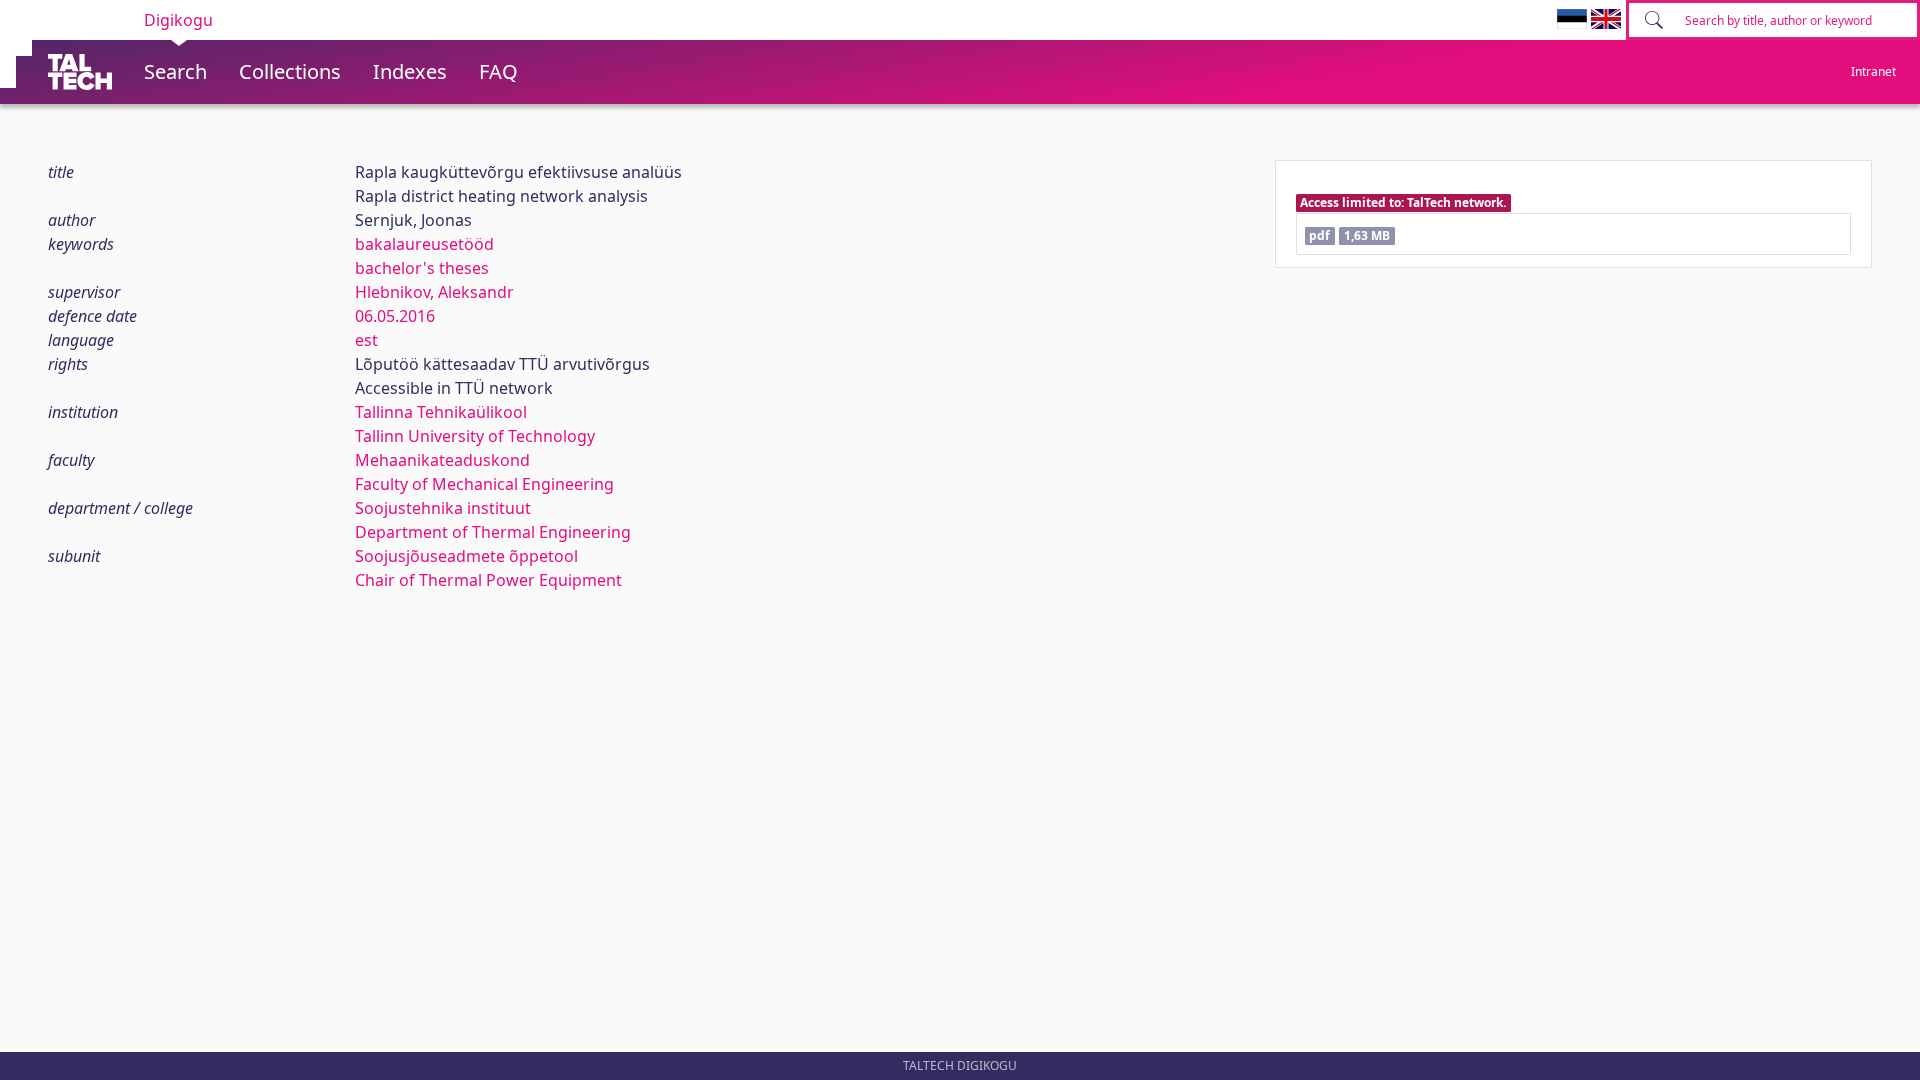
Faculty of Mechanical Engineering (484, 484)
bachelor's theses (422, 268)
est (366, 340)
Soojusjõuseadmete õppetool (466, 556)
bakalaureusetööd (424, 244)
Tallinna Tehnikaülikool (441, 412)
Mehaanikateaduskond (442, 460)
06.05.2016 (395, 316)
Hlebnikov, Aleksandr (434, 292)
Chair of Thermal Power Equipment (488, 580)
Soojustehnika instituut (443, 508)
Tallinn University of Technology (475, 436)
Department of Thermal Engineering (493, 532)
